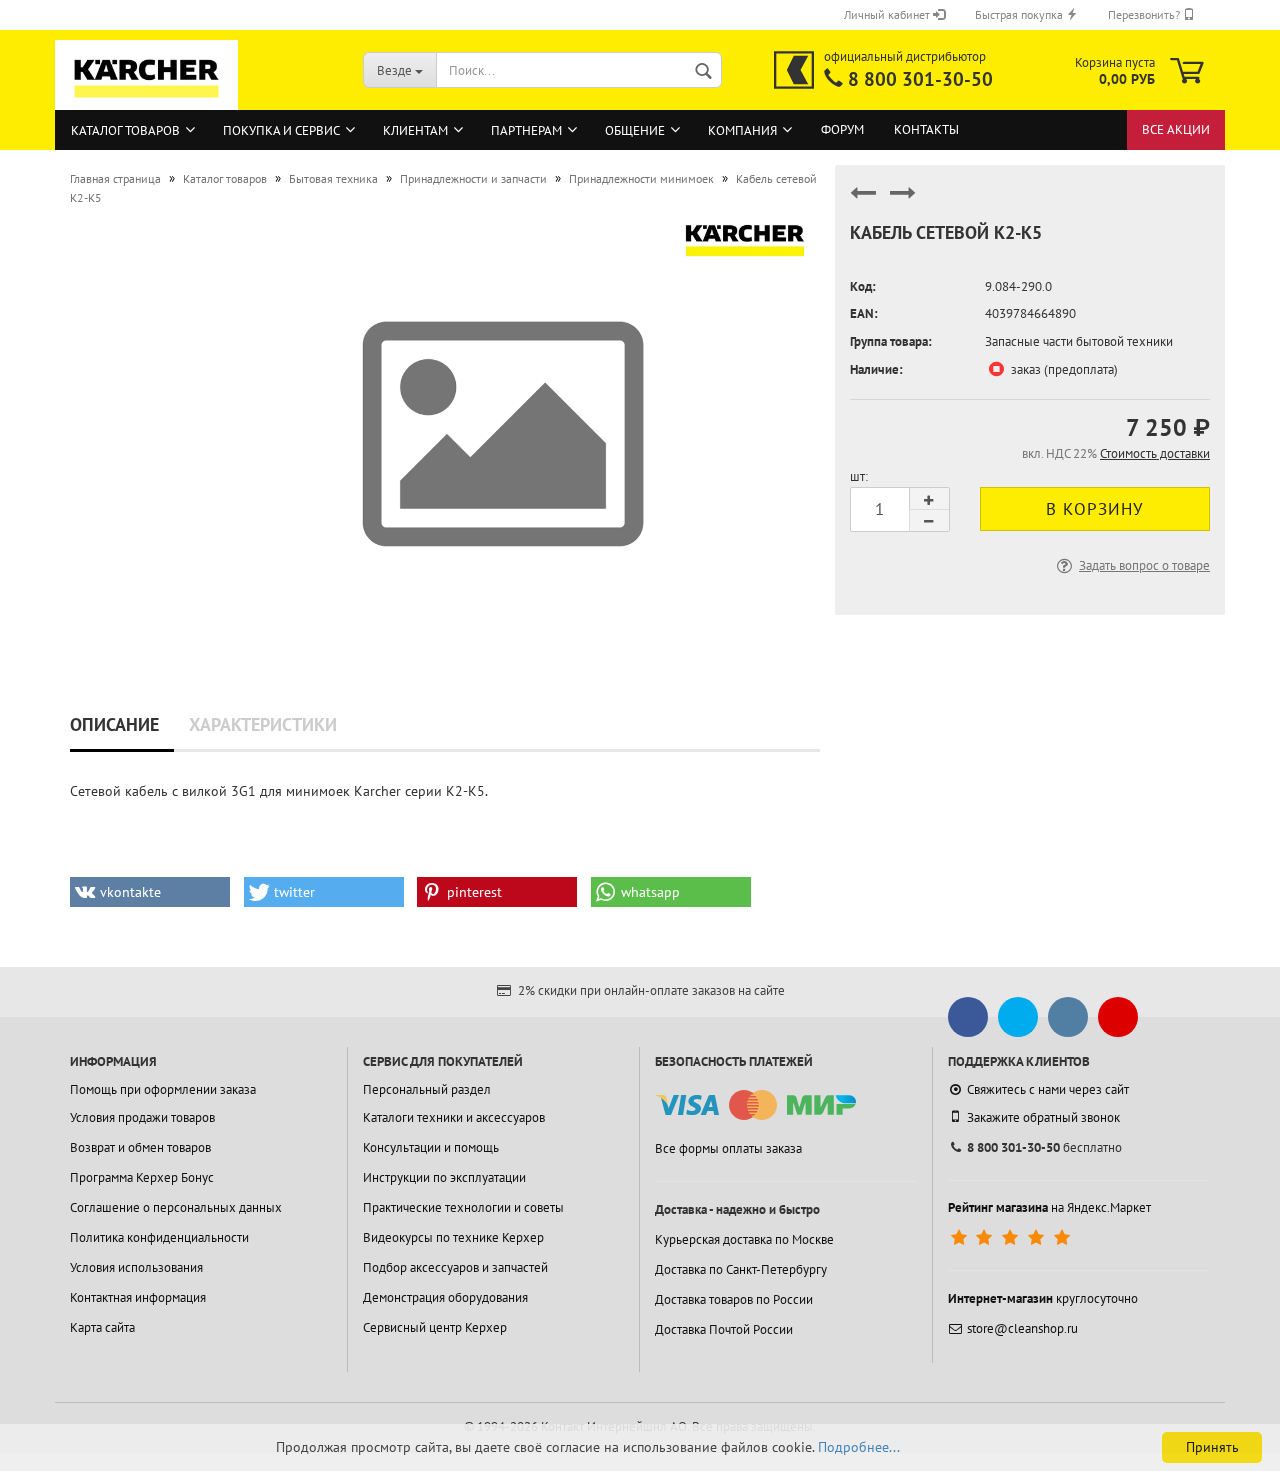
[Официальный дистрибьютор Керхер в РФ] (794, 70)
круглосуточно (1043, 1298)
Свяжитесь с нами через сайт (1048, 1089)
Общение (635, 130)
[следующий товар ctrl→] (903, 201)
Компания (742, 130)
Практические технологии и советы (463, 1207)
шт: (859, 476)
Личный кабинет (888, 14)
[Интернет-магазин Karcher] (147, 100)
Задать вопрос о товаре (1144, 565)
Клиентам (415, 130)
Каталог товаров (125, 130)
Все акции (1176, 129)
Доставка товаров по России (734, 1299)
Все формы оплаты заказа (728, 1148)
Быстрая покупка (1020, 14)
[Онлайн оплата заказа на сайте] (755, 1105)
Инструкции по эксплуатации (444, 1177)
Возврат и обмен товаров (140, 1147)
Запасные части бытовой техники (1079, 341)
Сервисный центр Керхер (435, 1327)
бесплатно (1044, 1147)
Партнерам (526, 130)
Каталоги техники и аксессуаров (454, 1117)
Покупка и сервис (281, 130)
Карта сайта (102, 1327)
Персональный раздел (427, 1089)
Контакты (926, 129)
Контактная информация (138, 1297)
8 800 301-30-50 (920, 79)
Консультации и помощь (431, 1147)
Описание (114, 724)
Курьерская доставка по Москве (744, 1239)
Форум (842, 129)
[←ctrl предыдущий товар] (863, 201)
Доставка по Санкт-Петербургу (741, 1269)
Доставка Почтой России (724, 1329)
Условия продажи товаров (142, 1117)
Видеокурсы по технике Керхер (453, 1237)
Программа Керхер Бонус (142, 1177)
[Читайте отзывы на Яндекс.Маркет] (1012, 1238)
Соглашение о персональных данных (176, 1207)
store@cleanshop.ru (1022, 1328)
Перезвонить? (1145, 14)
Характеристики (263, 724)
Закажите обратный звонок (1043, 1117)
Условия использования (136, 1267)
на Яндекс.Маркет (1049, 1207)
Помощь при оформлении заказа (163, 1089)
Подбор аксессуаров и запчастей (455, 1267)
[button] (150, 892)
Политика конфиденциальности (159, 1237)
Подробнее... (859, 1447)
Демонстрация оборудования (445, 1297)
